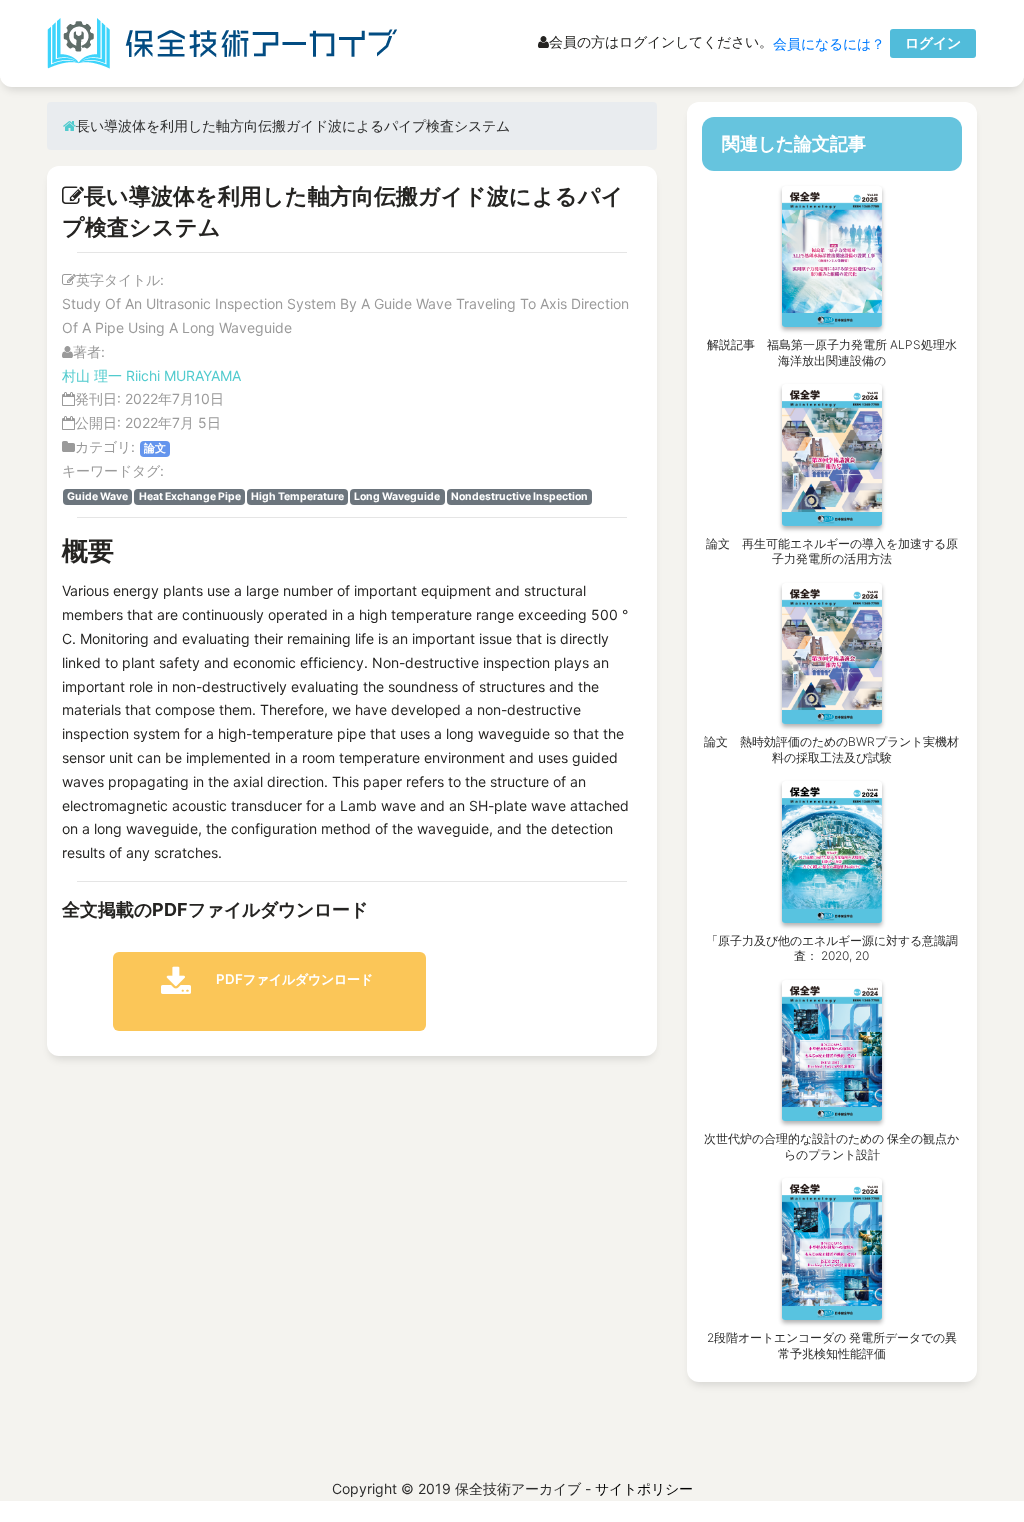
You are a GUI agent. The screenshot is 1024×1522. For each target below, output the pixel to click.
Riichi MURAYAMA (183, 375)
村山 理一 (92, 375)
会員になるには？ (829, 43)
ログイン (933, 42)
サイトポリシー (644, 1488)
